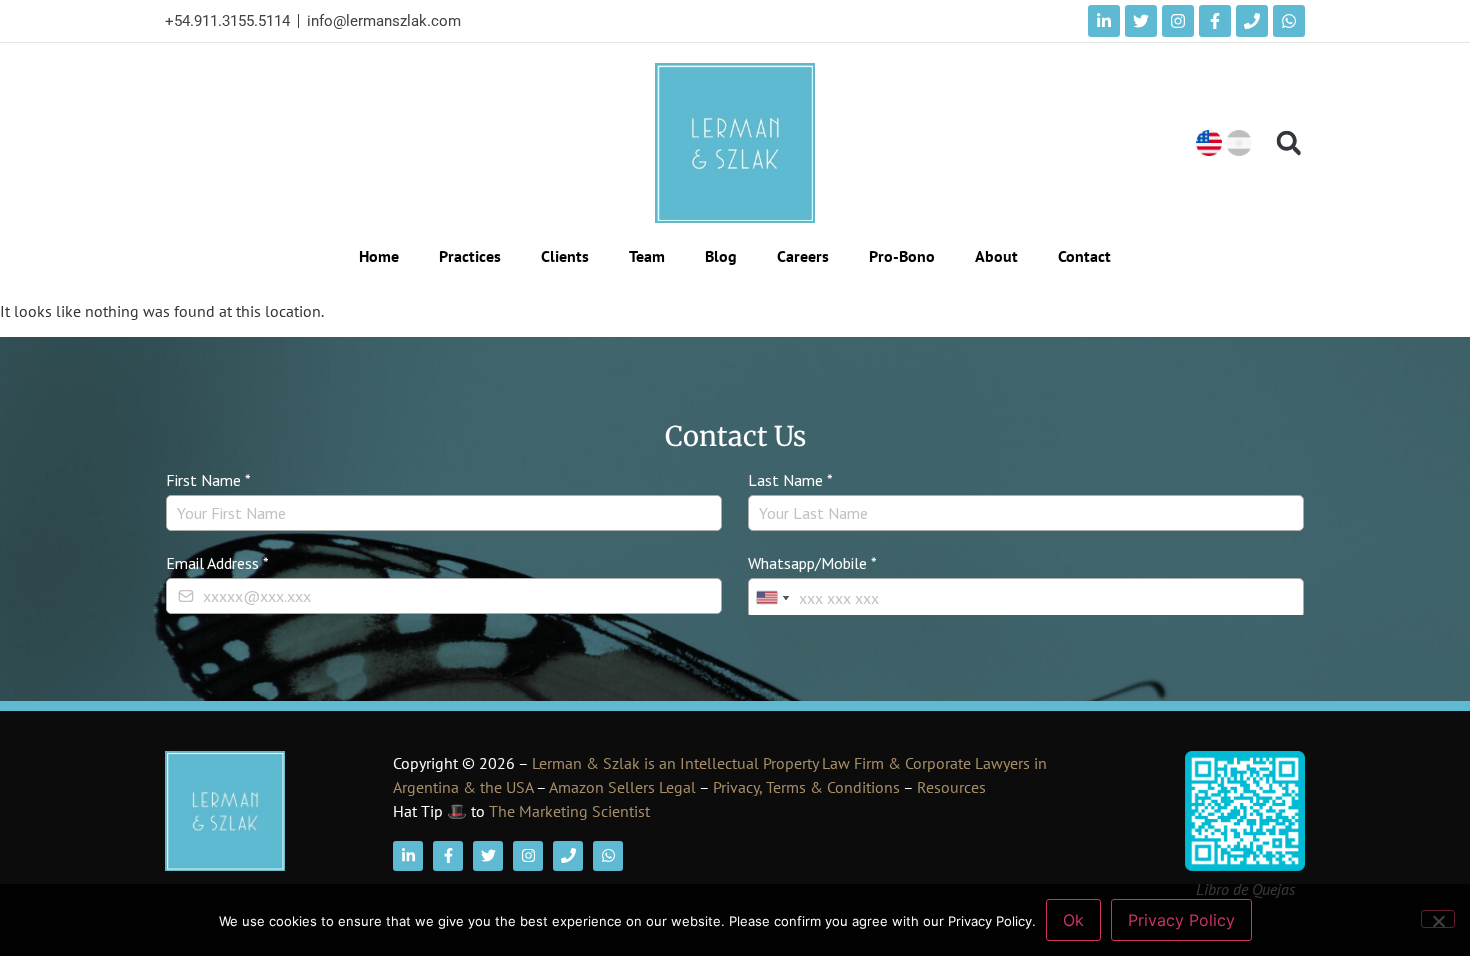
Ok (1073, 920)
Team (647, 256)
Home (379, 256)
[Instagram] (1178, 21)
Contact (1084, 256)
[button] (1288, 143)
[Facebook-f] (1215, 21)
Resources (951, 787)
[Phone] (1252, 21)
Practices (470, 256)
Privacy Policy (1181, 920)
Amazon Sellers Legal (622, 787)
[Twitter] (1141, 21)
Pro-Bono (902, 256)
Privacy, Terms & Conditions (806, 787)
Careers (803, 256)
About (996, 256)
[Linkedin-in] (1104, 21)
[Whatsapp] (1289, 21)
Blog (721, 256)
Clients (565, 256)
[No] (1438, 919)
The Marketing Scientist (569, 811)
